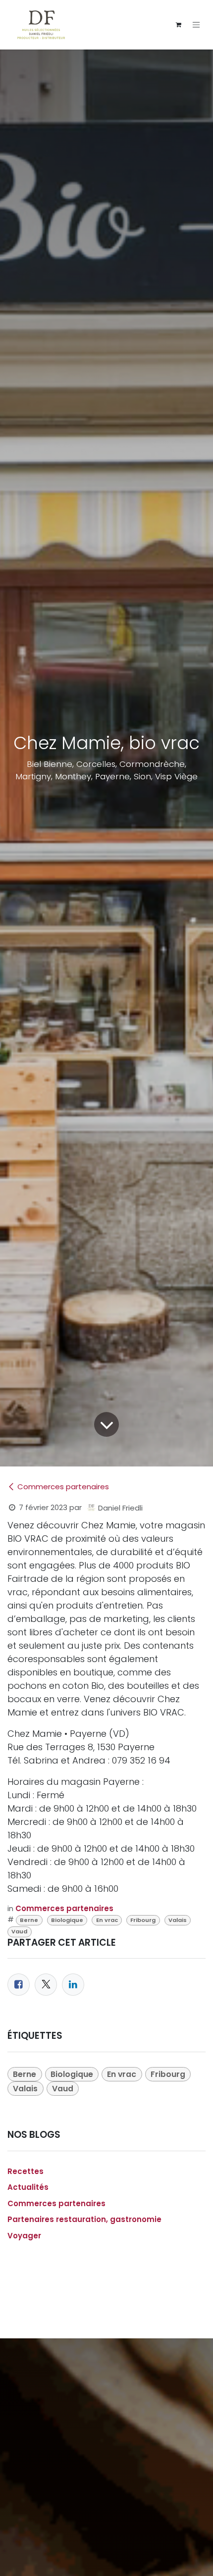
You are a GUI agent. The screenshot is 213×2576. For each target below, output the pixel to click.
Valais (178, 1920)
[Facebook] (19, 1985)
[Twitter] (46, 1985)
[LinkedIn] (73, 1985)
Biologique (67, 1920)
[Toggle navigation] (196, 25)
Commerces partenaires (63, 1487)
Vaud (19, 1931)
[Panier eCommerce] (178, 25)
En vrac (107, 1920)
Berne (29, 1920)
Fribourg (143, 1920)
